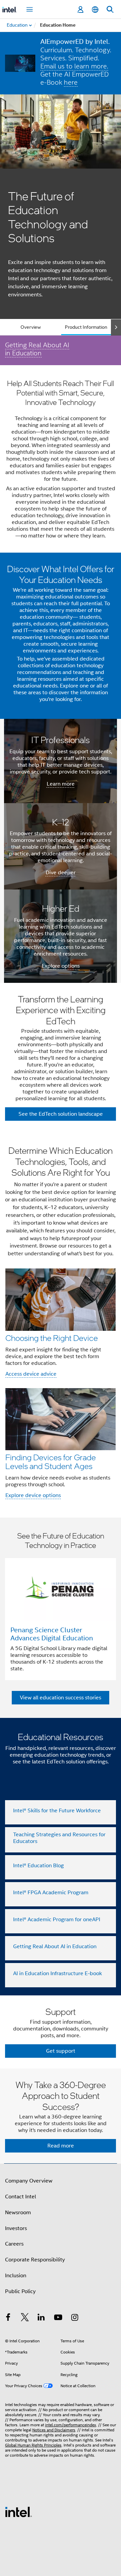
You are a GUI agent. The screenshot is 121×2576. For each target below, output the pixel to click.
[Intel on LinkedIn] (41, 2318)
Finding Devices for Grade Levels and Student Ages (51, 1461)
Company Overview (29, 2181)
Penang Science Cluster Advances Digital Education (52, 1634)
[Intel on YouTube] (58, 2318)
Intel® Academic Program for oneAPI (57, 1920)
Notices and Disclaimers (54, 2430)
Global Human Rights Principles (33, 2445)
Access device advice (31, 1374)
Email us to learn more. (74, 66)
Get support (61, 2051)
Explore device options (33, 1495)
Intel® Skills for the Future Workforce (57, 1811)
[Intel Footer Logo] (18, 2512)
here (71, 82)
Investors (16, 2228)
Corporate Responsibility (35, 2260)
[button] (61, 1325)
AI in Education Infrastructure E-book (57, 1973)
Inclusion (16, 2276)
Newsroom (18, 2213)
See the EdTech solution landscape (61, 1114)
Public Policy (20, 2291)
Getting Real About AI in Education (37, 349)
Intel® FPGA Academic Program (51, 1893)
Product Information (86, 327)
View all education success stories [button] (61, 1698)
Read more (61, 2146)
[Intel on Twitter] (25, 2318)
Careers (14, 2244)
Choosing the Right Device (52, 1338)
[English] (95, 10)
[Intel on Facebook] (8, 2318)
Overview (31, 327)
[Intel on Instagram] (75, 2318)
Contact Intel (21, 2197)
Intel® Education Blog (38, 1866)
